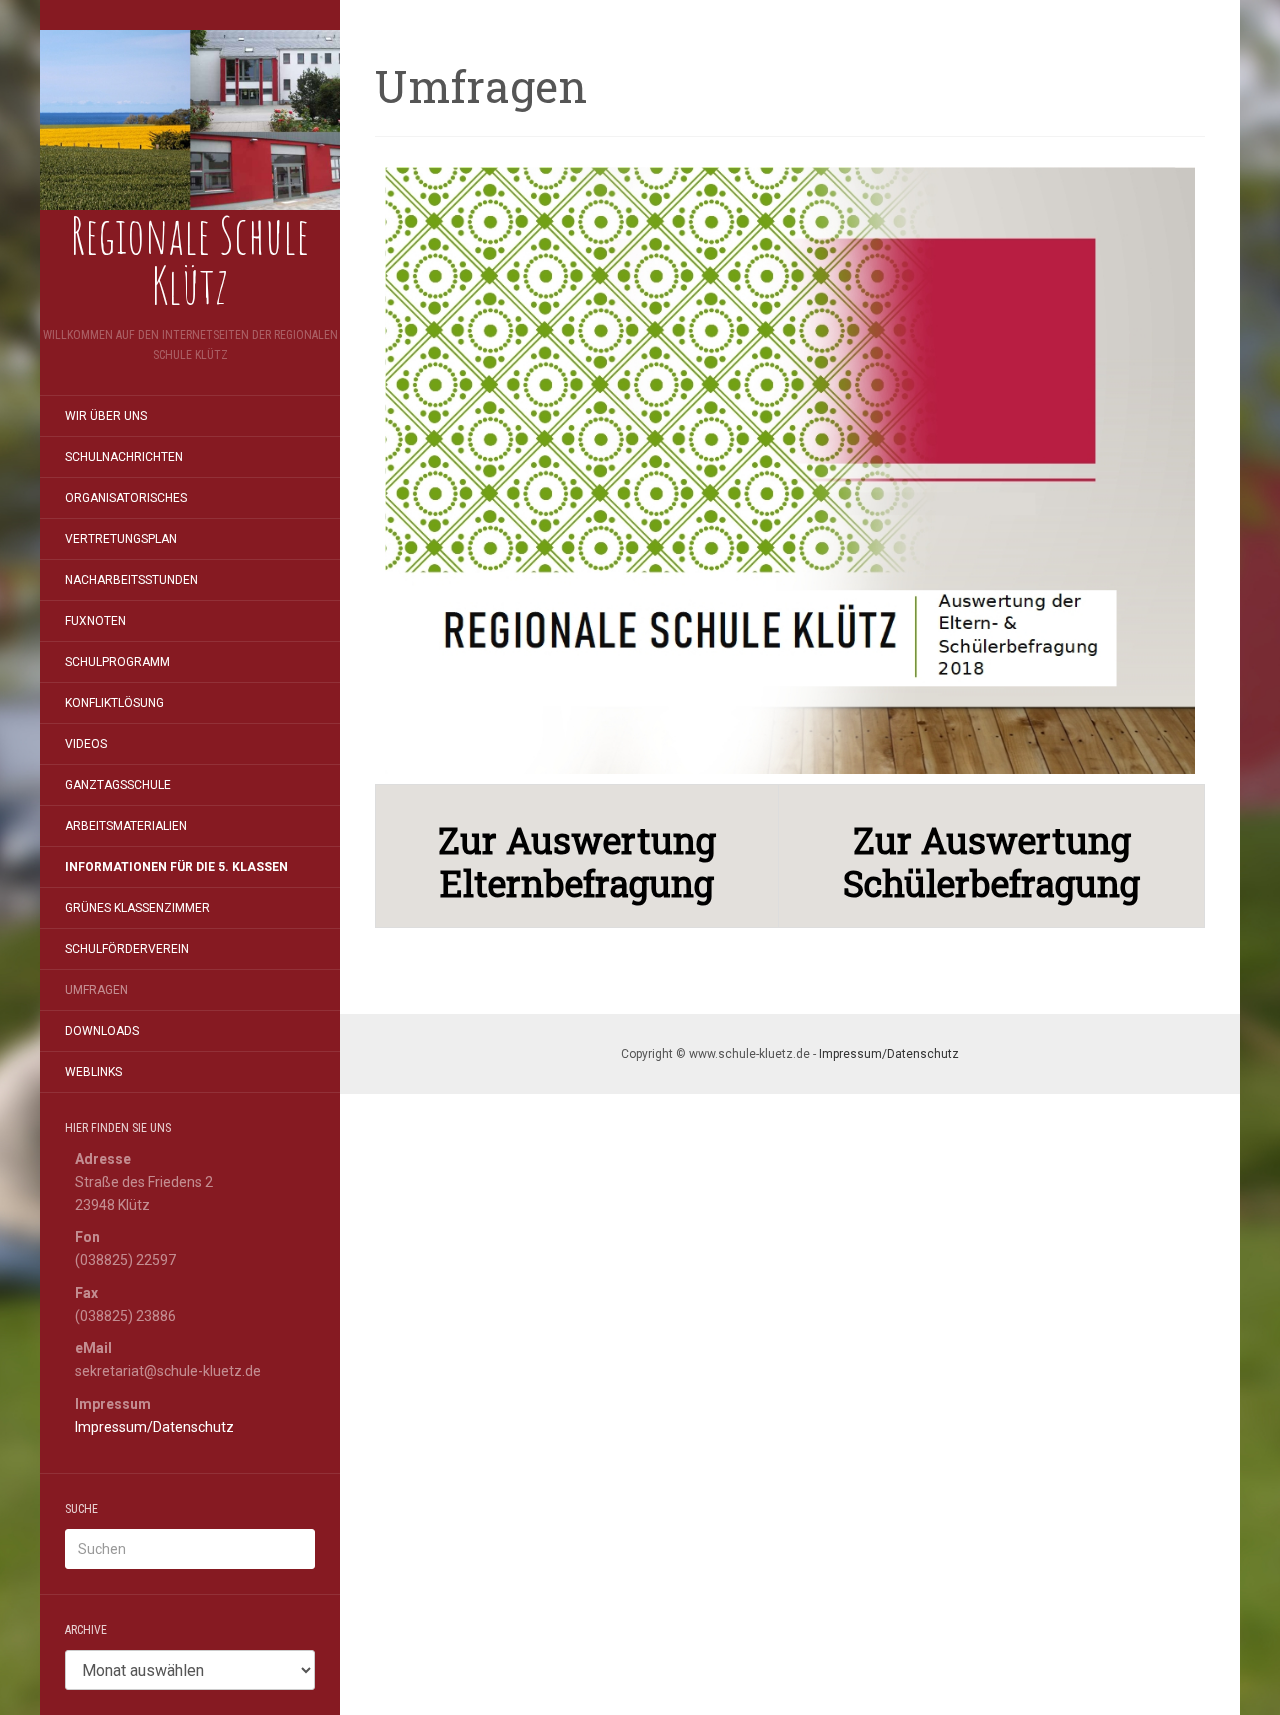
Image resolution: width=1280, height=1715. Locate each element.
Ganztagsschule (118, 785)
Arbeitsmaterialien (126, 826)
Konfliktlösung (114, 703)
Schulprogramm (117, 662)
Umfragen (96, 990)
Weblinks (93, 1072)
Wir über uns (106, 416)
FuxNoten (95, 621)
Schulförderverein (127, 949)
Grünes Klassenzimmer (137, 908)
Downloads (102, 1031)
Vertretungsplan (121, 539)
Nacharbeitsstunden (131, 580)
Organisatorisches (126, 498)
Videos (86, 744)
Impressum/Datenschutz (154, 1427)
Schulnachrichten (124, 457)
